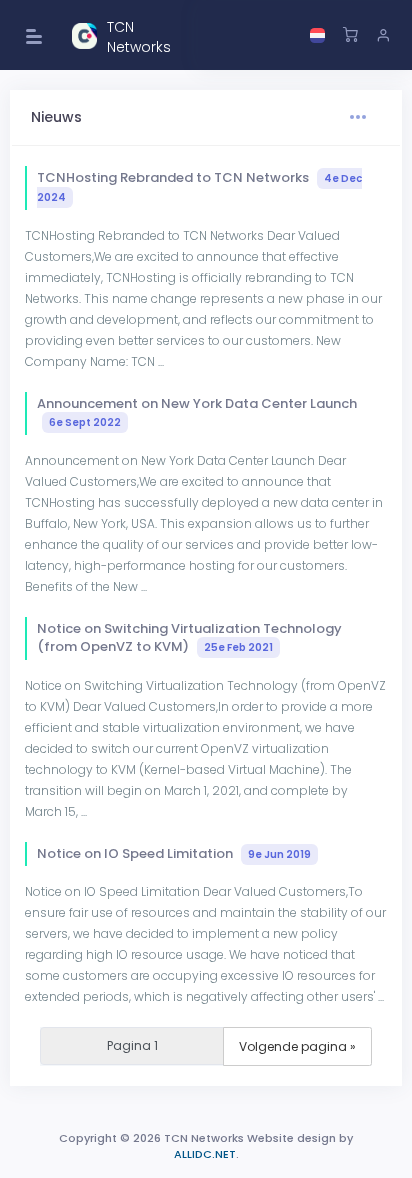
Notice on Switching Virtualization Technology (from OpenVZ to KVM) (189, 638)
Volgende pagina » (297, 1046)
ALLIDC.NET (205, 1154)
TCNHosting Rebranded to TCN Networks (199, 186)
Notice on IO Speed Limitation (174, 853)
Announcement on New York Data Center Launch (197, 412)
